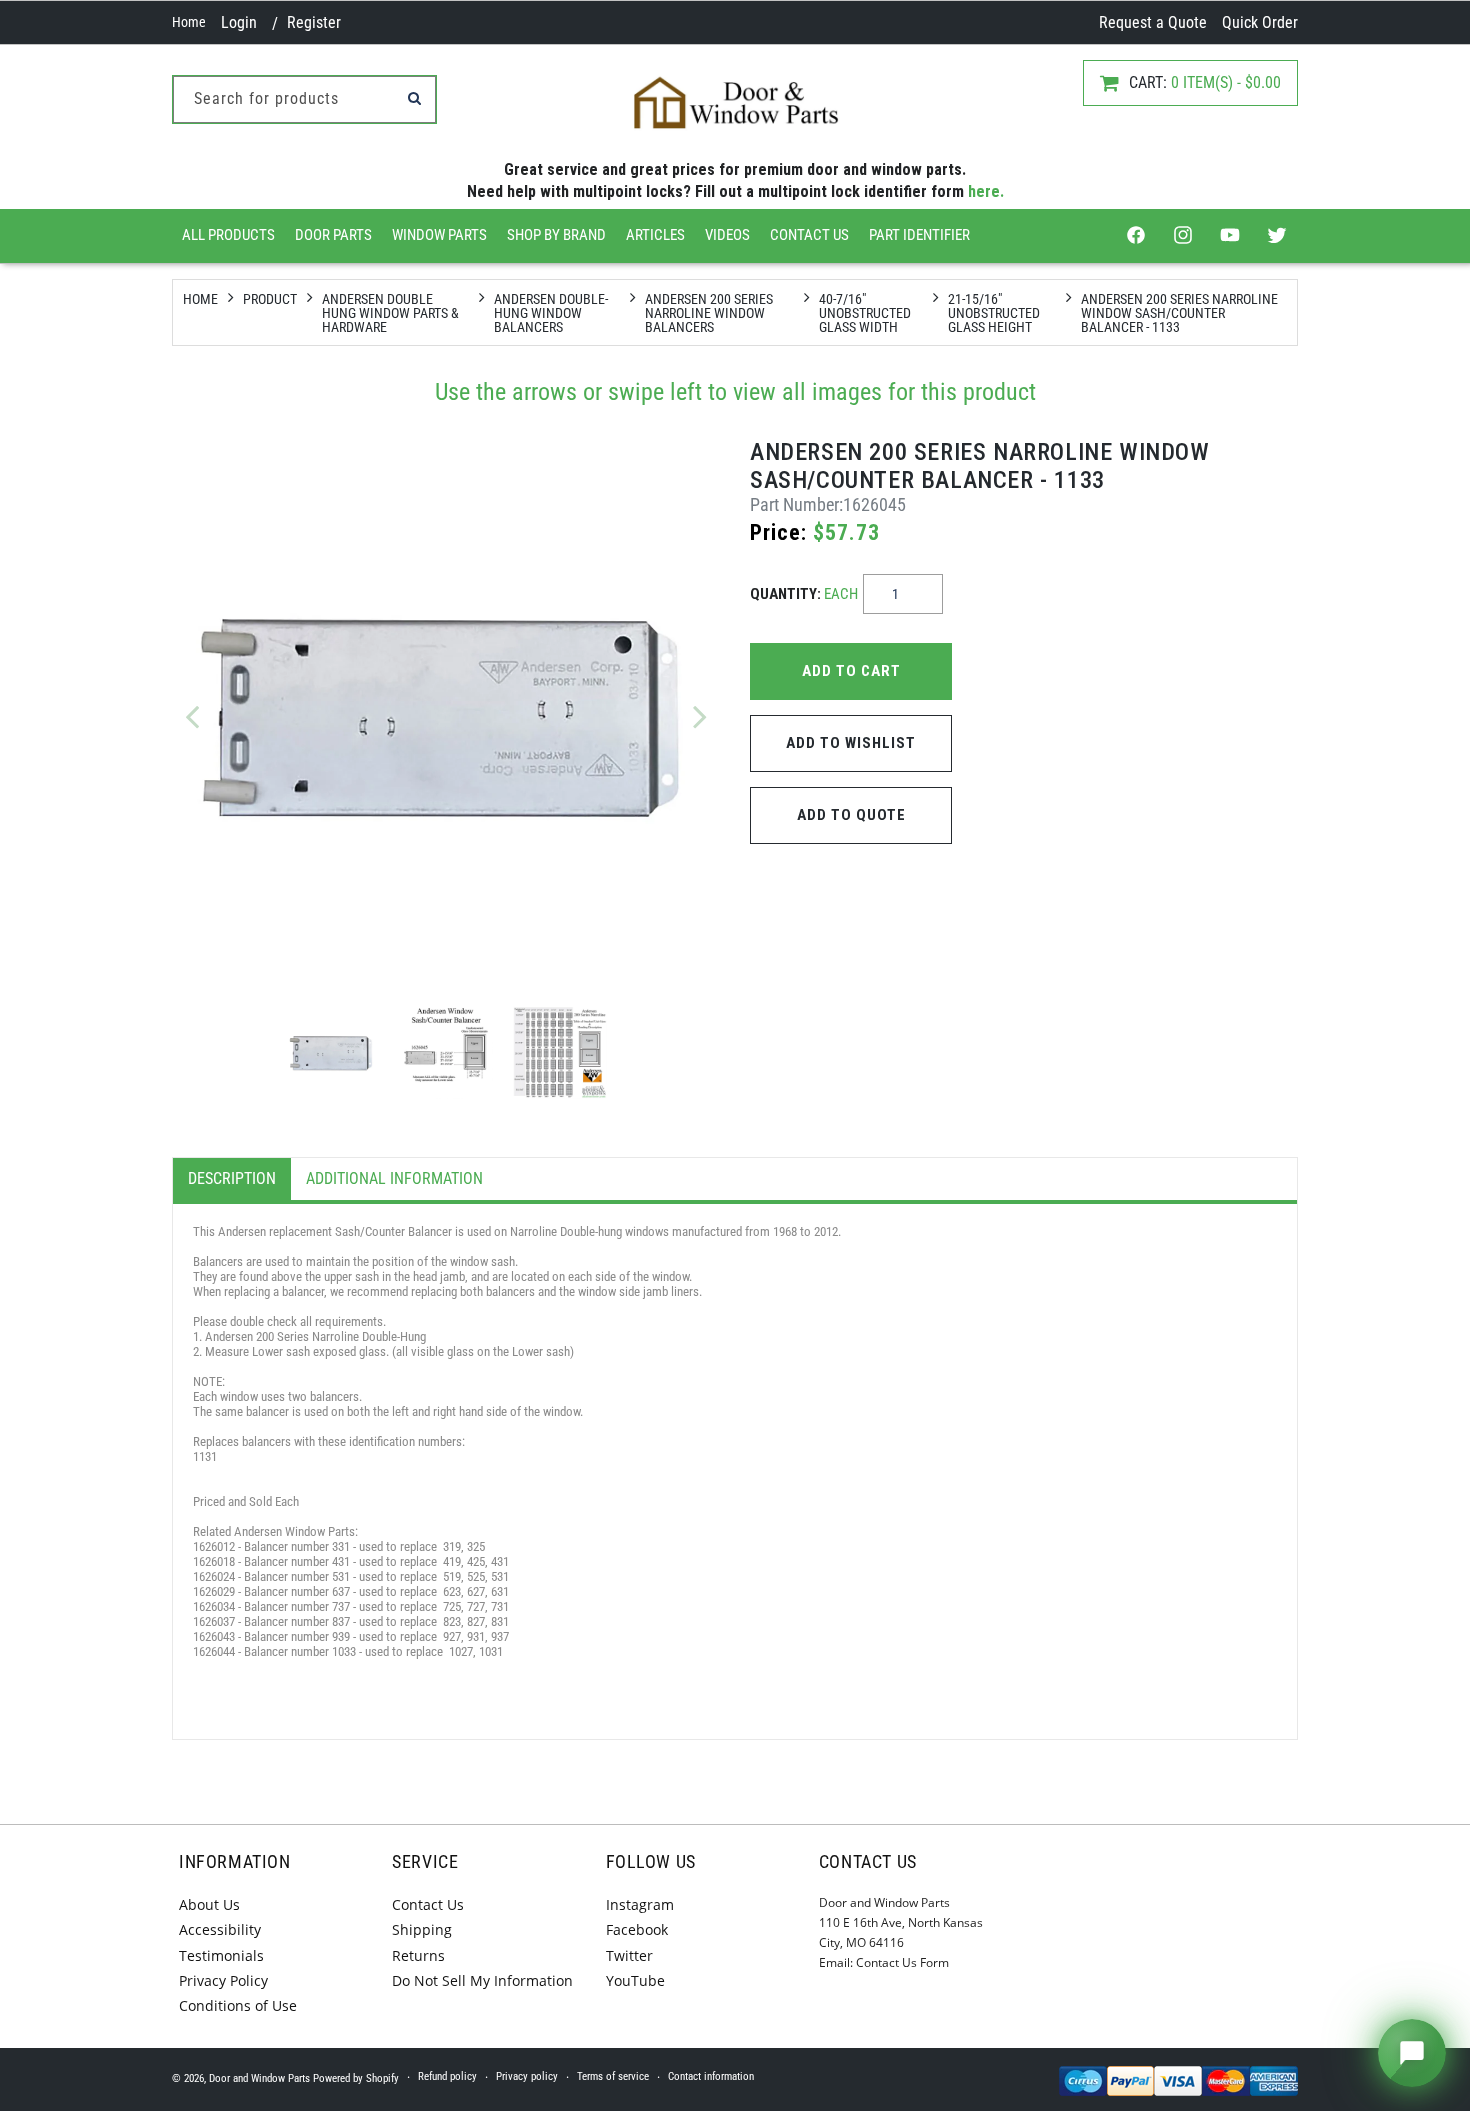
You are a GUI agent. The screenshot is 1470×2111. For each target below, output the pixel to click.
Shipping (422, 1929)
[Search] (414, 98)
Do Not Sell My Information (482, 1980)
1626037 (214, 1621)
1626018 (214, 1561)
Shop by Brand (556, 235)
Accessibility (220, 1929)
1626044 (214, 1651)
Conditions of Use (238, 2005)
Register (314, 22)
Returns (418, 1955)
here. (986, 191)
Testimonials (221, 1955)
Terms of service (613, 2076)
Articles (655, 235)
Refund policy (447, 2076)
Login (239, 22)
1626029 (214, 1591)
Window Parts (439, 235)
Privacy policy (527, 2076)
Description (232, 1178)
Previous (192, 716)
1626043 (214, 1636)
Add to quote (851, 815)
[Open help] (1412, 2053)
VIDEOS (727, 235)
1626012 (214, 1546)
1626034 (214, 1606)
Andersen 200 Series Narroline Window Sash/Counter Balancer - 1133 (1179, 313)
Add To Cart (851, 671)
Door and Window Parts (259, 2078)
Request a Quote (1153, 22)
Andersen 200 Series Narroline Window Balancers (709, 313)
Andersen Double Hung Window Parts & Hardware (390, 313)
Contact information (711, 2076)
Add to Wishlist (851, 743)
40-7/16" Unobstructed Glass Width (865, 313)
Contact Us (809, 235)
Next (700, 716)
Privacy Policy (223, 1980)
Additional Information (394, 1178)
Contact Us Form (902, 1962)
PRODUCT (270, 299)
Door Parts (333, 235)
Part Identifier (919, 235)
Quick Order (1260, 22)
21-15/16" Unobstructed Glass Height (994, 313)
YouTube (635, 1980)
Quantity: (804, 594)
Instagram (640, 1904)
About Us (209, 1904)
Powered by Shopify (356, 2078)
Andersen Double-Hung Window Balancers (551, 313)
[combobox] (304, 99)
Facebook (637, 1929)
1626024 (215, 1576)
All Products (228, 235)
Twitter (629, 1955)
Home (189, 22)
